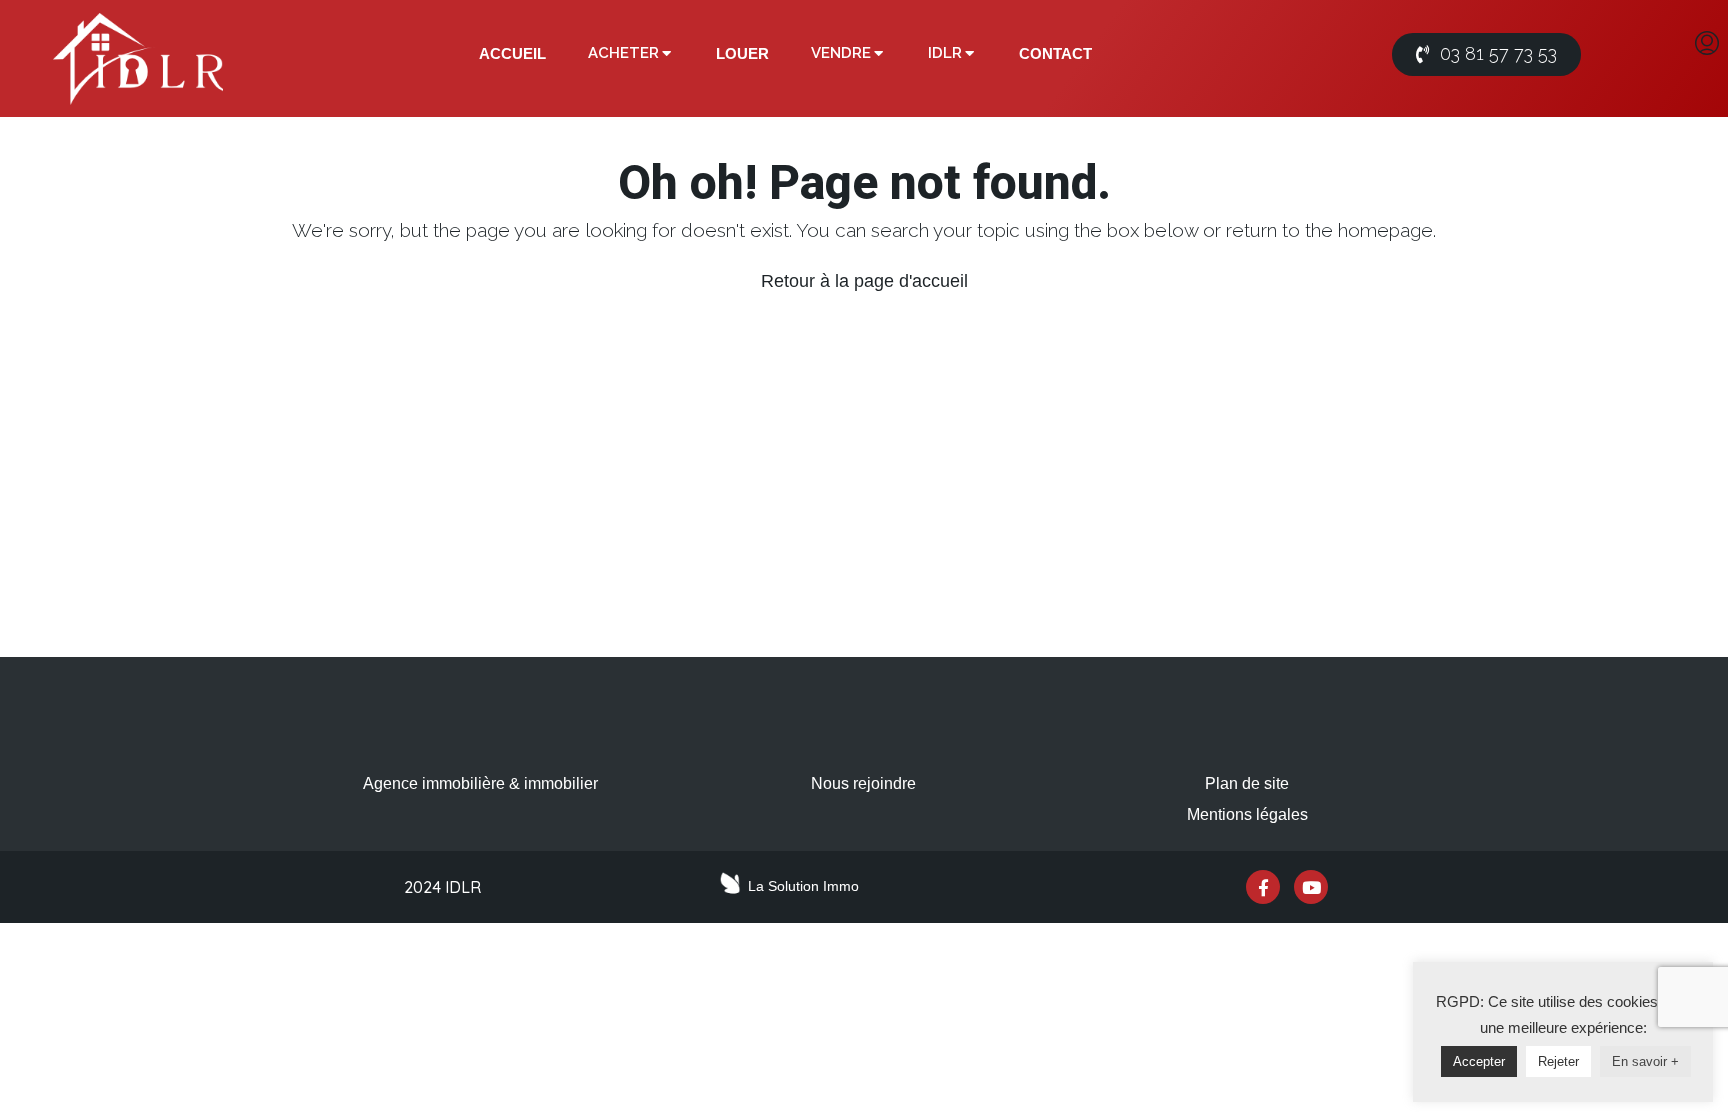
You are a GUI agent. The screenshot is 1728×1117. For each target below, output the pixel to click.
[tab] (512, 54)
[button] (1486, 54)
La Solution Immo (803, 886)
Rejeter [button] (1558, 1061)
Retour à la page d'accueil (864, 281)
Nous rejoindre (863, 783)
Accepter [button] (1479, 1061)
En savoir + (1645, 1061)
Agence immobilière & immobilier (480, 783)
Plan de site (1247, 783)
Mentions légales (1247, 814)
